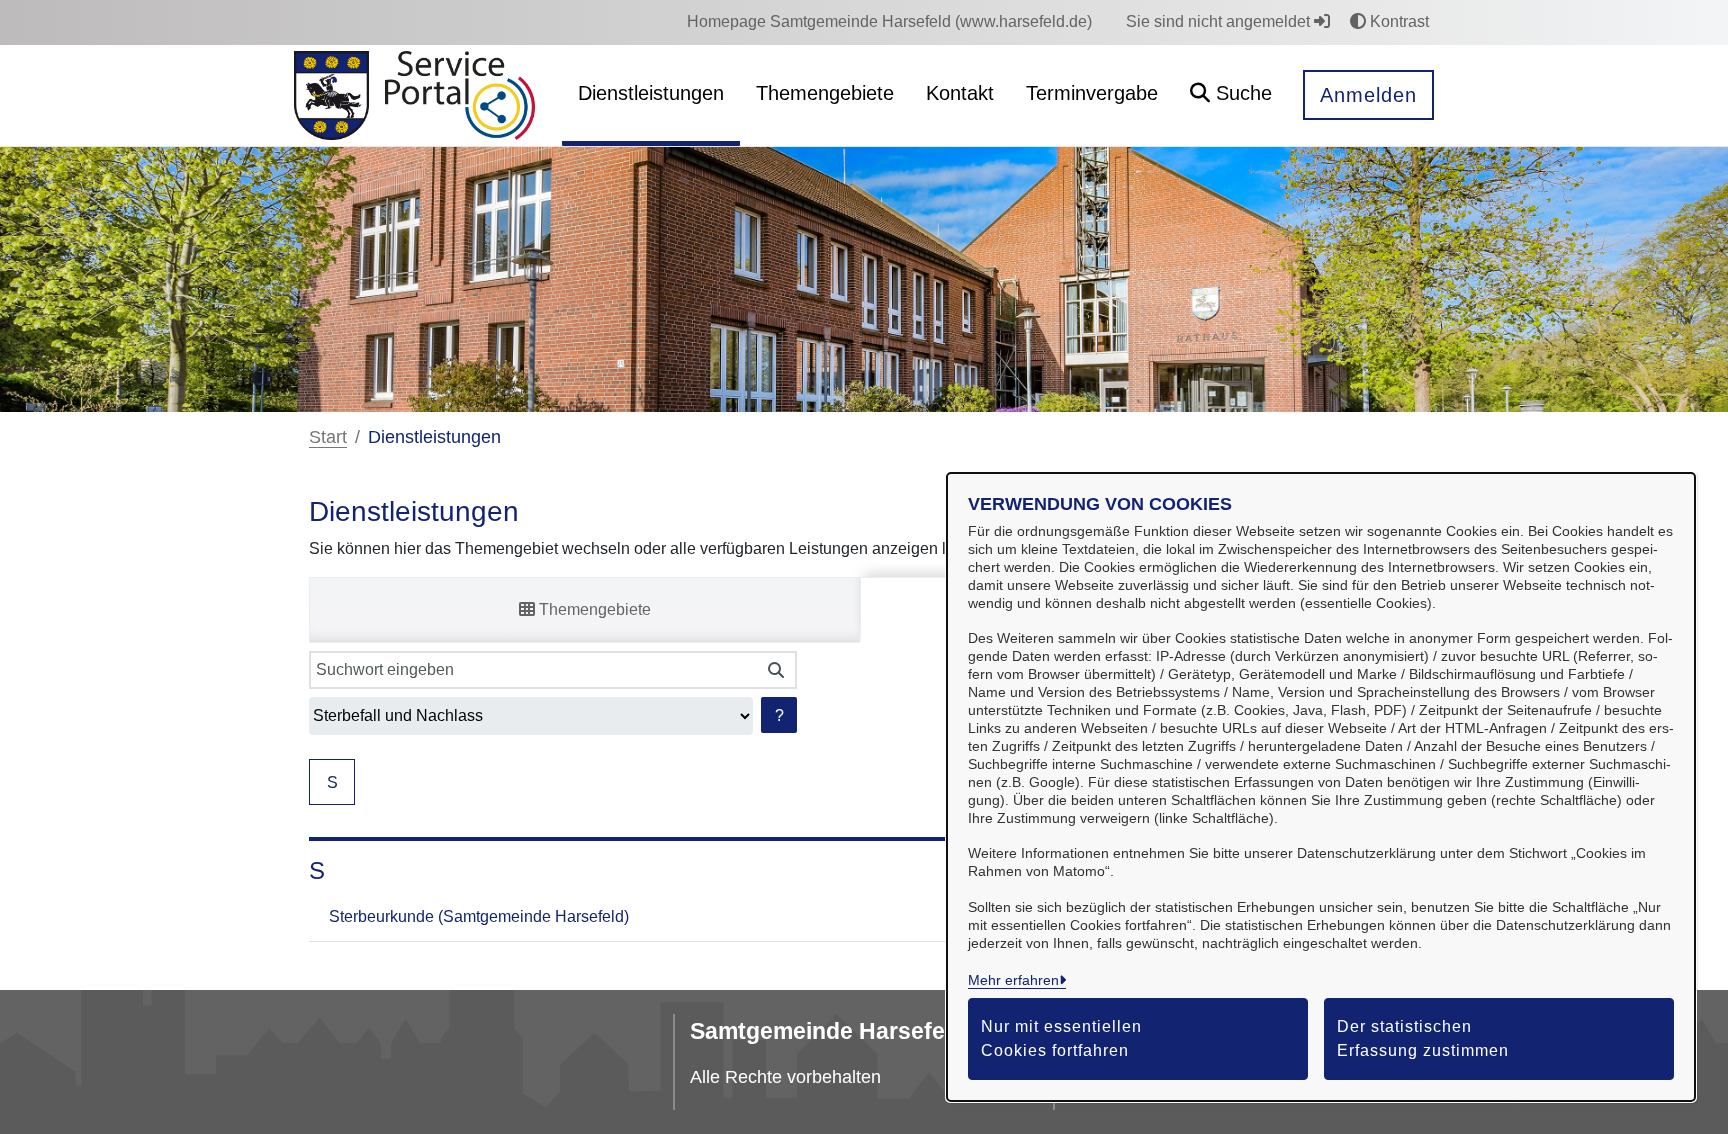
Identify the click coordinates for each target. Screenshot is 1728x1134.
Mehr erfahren (1013, 980)
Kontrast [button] (1397, 21)
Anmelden (1368, 95)
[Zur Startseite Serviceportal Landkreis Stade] (460, 96)
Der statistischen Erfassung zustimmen (1423, 1038)
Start (328, 437)
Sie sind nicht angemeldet (1220, 21)
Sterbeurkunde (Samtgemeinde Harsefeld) (479, 916)
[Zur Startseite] (331, 96)
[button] (1231, 95)
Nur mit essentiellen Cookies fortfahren (1061, 1038)
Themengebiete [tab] (593, 609)
